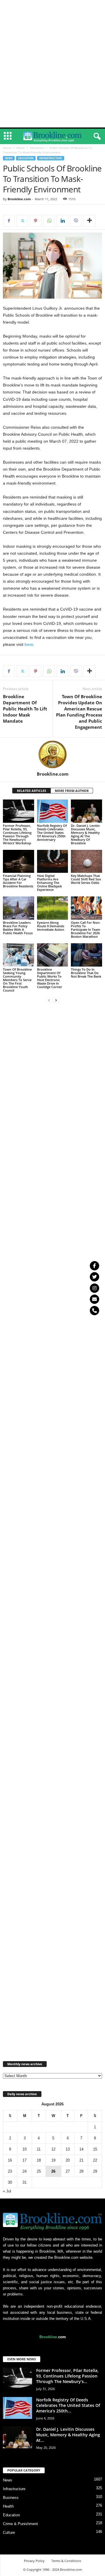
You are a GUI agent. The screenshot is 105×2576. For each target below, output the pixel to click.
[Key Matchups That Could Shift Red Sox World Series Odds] (86, 861)
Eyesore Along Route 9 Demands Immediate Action (51, 926)
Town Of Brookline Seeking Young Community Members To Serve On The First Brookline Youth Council (17, 980)
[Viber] (76, 221)
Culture (9, 2532)
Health (8, 2506)
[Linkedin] (62, 221)
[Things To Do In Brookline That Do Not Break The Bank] (86, 955)
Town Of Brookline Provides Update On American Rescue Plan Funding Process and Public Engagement (79, 712)
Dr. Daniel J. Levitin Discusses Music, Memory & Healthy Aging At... (68, 2435)
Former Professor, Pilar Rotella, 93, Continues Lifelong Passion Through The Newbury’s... (67, 2376)
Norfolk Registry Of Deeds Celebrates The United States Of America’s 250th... (68, 2405)
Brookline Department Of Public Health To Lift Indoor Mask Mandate (25, 709)
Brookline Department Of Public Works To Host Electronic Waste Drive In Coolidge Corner (50, 978)
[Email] (94, 1299)
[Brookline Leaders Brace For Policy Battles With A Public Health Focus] (19, 908)
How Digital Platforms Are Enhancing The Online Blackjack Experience (49, 883)
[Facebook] (9, 221)
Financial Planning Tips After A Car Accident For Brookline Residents (18, 881)
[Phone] (94, 1311)
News (21, 148)
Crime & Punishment (20, 2524)
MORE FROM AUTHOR (72, 791)
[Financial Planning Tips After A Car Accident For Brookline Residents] (19, 861)
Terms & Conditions (66, 2561)
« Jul (7, 2191)
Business (11, 2498)
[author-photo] (52, 754)
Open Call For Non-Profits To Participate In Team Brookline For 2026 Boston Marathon (86, 929)
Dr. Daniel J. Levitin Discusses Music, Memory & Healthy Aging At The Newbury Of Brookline (85, 834)
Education (37, 148)
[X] (22, 221)
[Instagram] (94, 1288)
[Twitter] (94, 1277)
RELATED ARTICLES (32, 791)
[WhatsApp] (49, 221)
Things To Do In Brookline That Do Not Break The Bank (86, 973)
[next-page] (56, 1000)
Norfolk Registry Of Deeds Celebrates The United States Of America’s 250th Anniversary (52, 833)
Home (7, 148)
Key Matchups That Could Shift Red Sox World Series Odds (86, 879)
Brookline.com (19, 199)
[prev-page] (49, 1000)
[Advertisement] (52, 8)
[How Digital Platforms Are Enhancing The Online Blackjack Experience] (53, 861)
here (29, 644)
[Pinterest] (36, 221)
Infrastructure (51, 158)
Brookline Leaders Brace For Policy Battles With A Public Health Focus (18, 928)
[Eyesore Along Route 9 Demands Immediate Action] (53, 908)
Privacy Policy (34, 2561)
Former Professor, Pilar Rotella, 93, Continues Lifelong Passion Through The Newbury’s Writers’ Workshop (17, 834)
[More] (90, 221)
